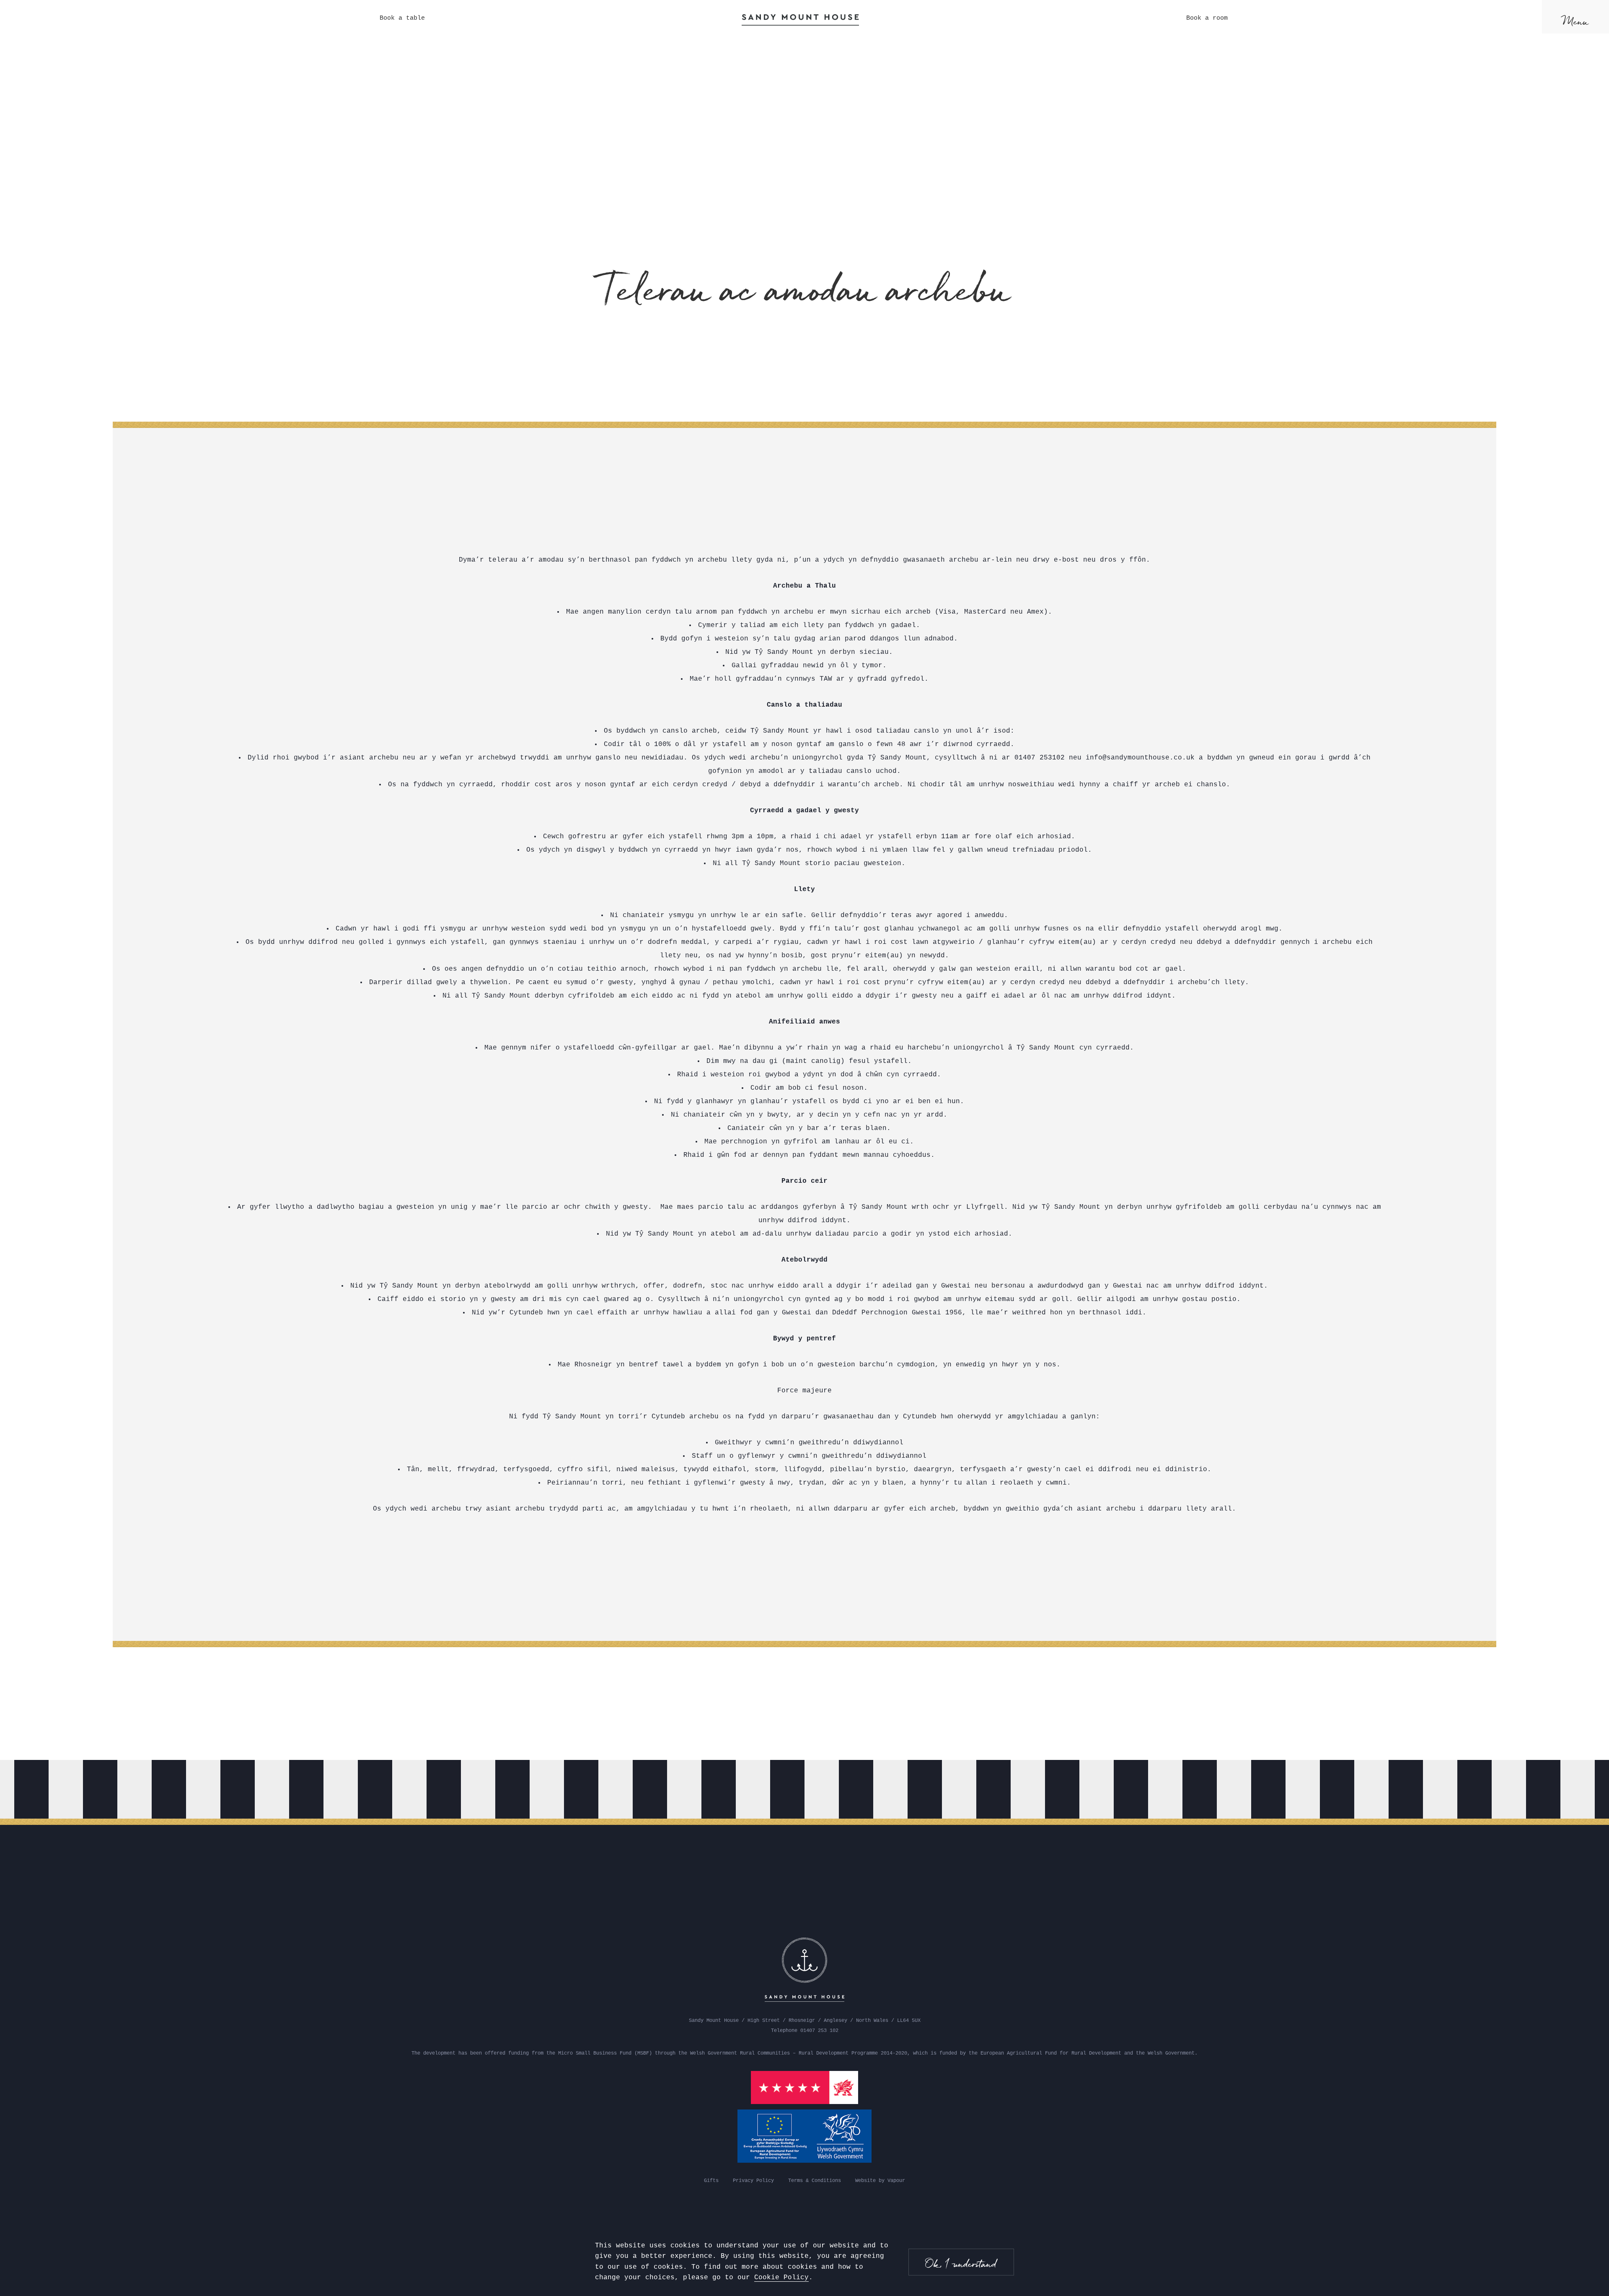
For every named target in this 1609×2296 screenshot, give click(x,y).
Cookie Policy (781, 2278)
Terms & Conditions (815, 2181)
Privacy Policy (753, 2181)
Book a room (1207, 18)
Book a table (402, 18)
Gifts (711, 2181)
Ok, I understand (961, 2264)
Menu (1576, 21)
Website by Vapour (880, 2181)
